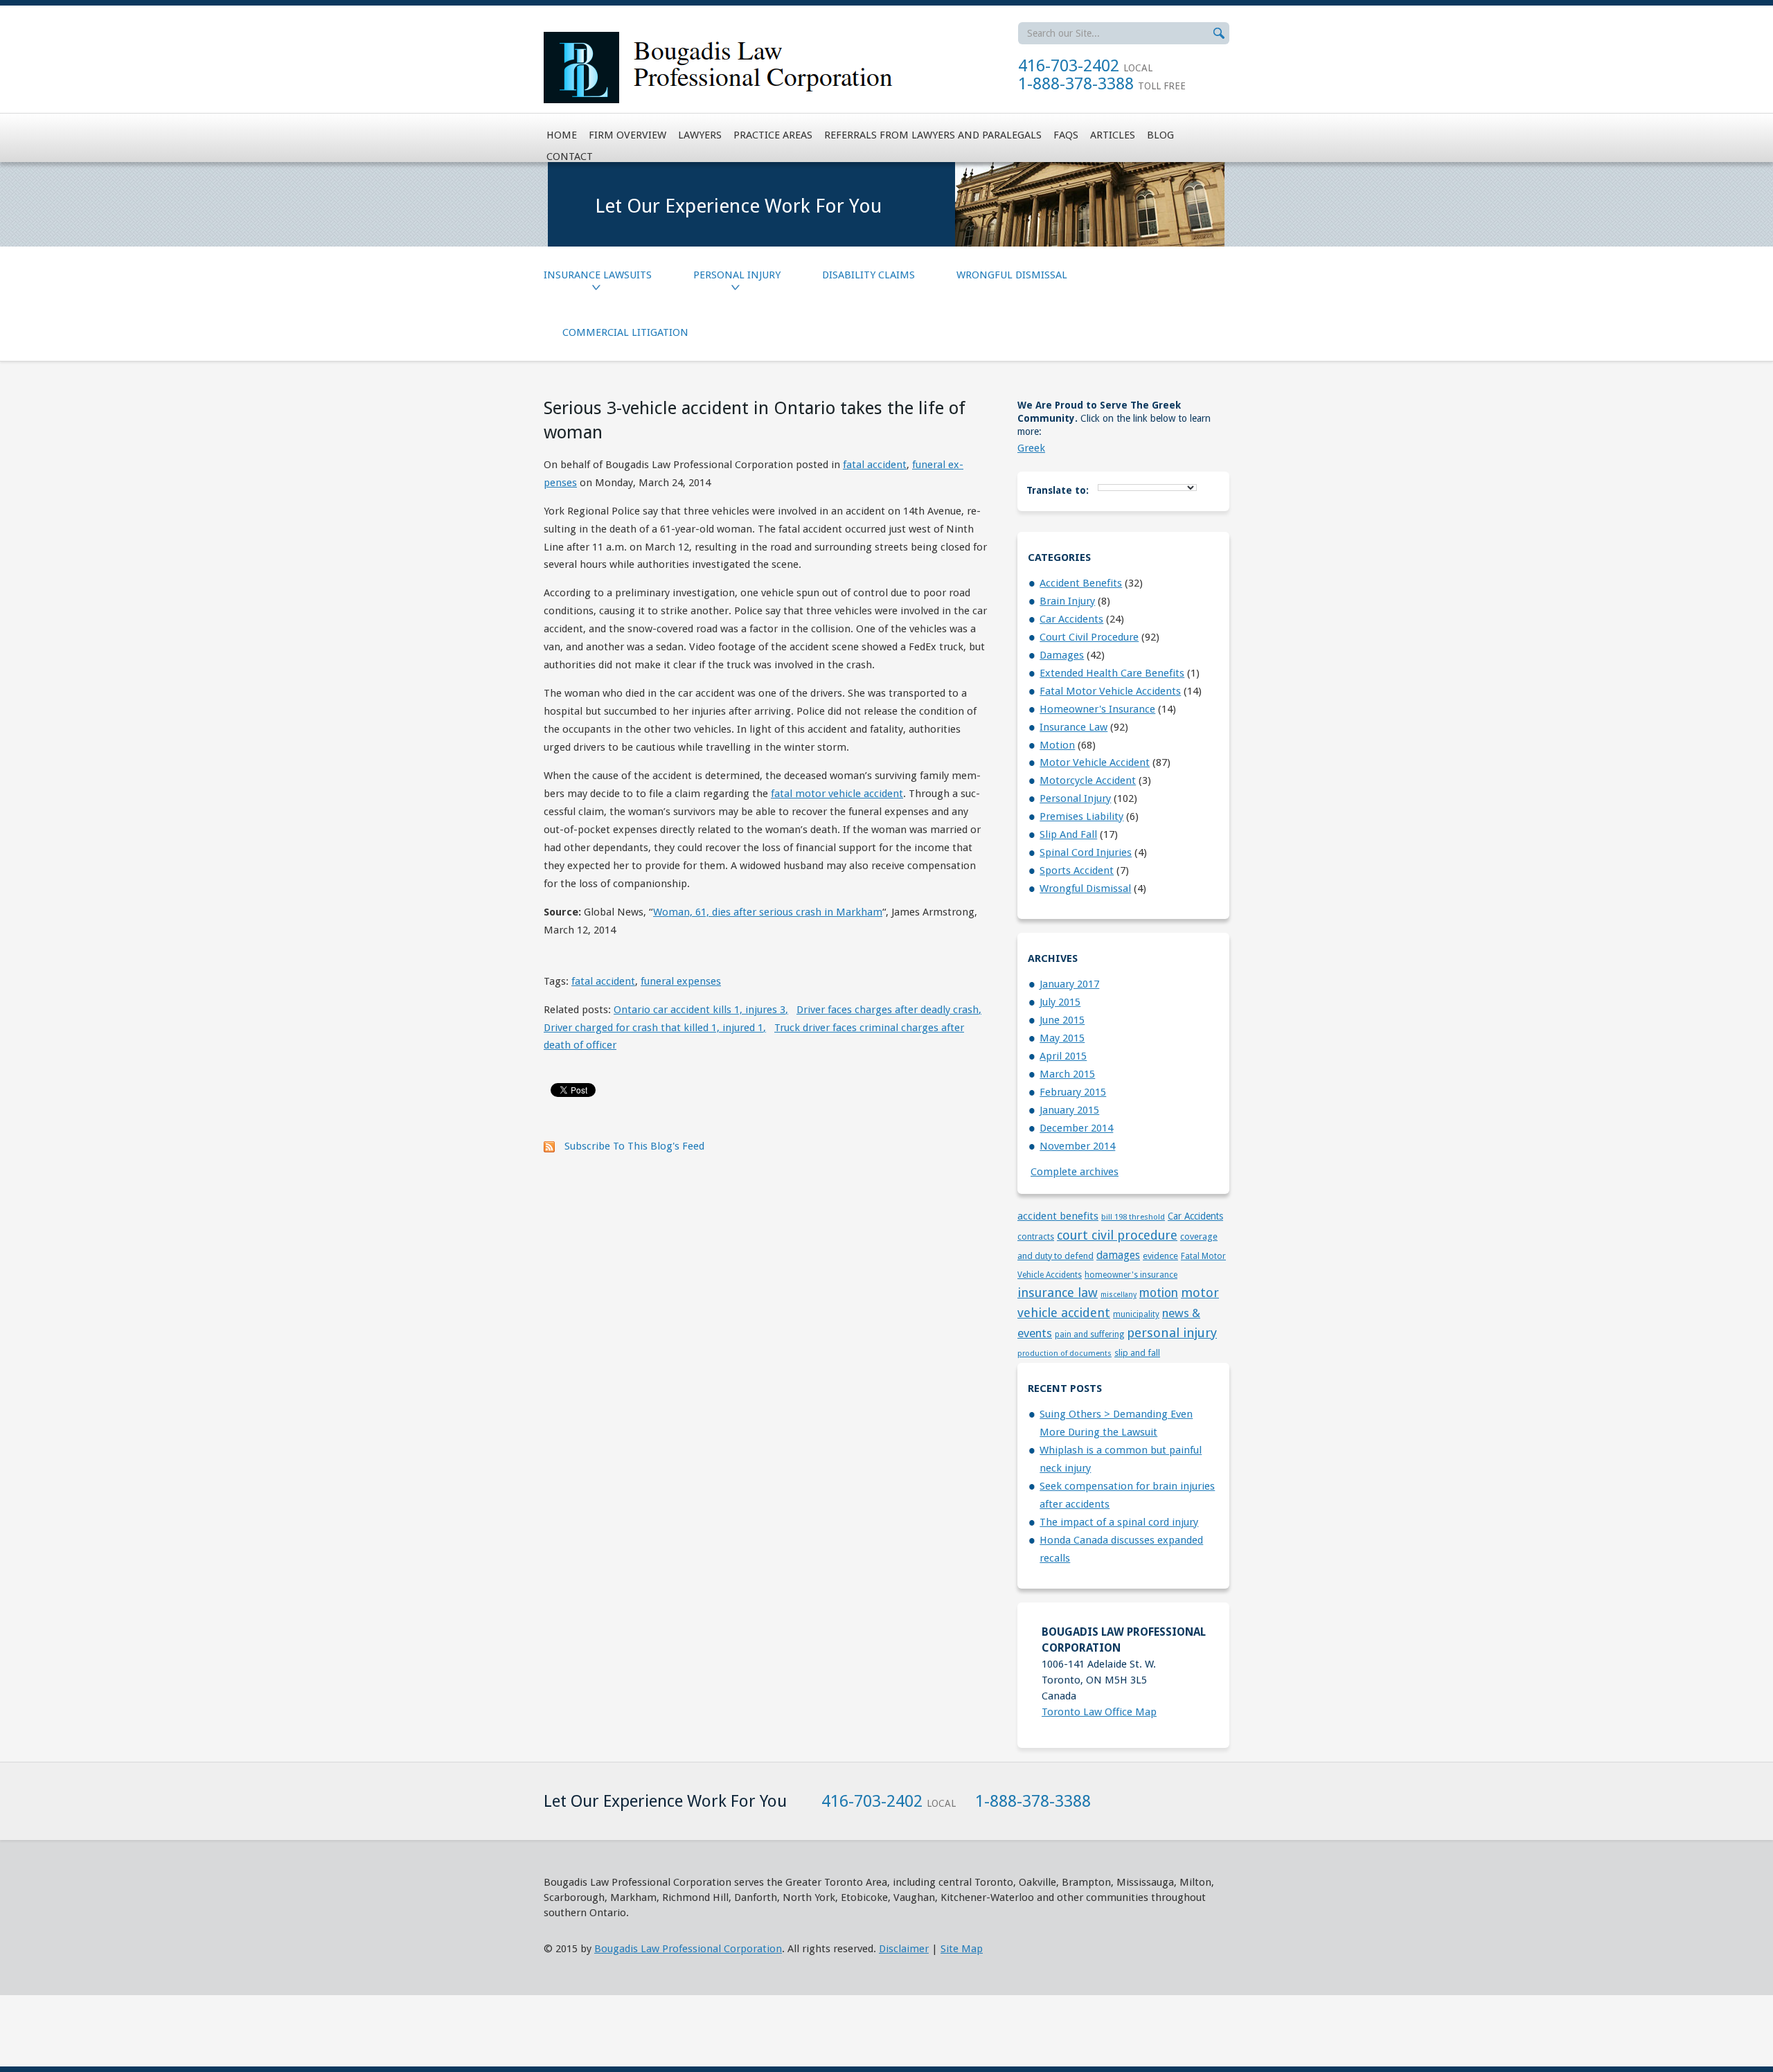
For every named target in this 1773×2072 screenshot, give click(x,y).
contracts (1036, 1237)
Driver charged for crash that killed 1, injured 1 (655, 1028)
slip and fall (1068, 834)
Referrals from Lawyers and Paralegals (933, 135)
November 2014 (1077, 1146)
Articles (1113, 135)
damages (1062, 655)
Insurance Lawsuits (598, 275)
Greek (1031, 448)
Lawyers (700, 135)
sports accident (1077, 870)
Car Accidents (1071, 619)
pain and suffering (1089, 1334)
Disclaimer (904, 1949)
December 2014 (1076, 1128)
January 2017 (1069, 984)
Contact (570, 157)
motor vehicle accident (1095, 762)
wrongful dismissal (1085, 888)
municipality (1136, 1314)
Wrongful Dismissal (1012, 275)
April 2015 (1063, 1056)
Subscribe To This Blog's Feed (634, 1146)
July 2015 (1060, 1002)
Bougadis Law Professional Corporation (688, 1949)
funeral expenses (681, 981)
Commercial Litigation (625, 332)
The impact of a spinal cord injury (1119, 1522)
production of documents (1064, 1353)
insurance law (1073, 727)
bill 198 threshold (1133, 1217)
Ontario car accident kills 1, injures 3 (701, 1010)
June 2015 (1062, 1020)
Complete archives (1075, 1172)
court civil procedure (1089, 637)
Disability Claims (868, 275)
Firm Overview (627, 135)
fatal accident (875, 465)
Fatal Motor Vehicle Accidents (1110, 691)
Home (562, 135)
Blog (1160, 135)
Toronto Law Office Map (1099, 1712)
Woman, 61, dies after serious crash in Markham (768, 912)
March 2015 (1067, 1074)
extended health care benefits (1112, 673)
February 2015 (1073, 1092)
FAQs (1066, 135)
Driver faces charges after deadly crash (889, 1010)
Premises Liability (1081, 816)
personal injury (1075, 798)
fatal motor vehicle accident (837, 794)
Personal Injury (737, 275)
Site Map (962, 1949)
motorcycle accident (1088, 780)
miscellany (1119, 1295)
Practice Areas (773, 135)
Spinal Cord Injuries (1086, 852)
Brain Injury (1067, 601)
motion (1057, 745)
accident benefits (1081, 583)
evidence (1160, 1256)
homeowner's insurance (1097, 709)
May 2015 (1062, 1038)
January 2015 (1069, 1110)
